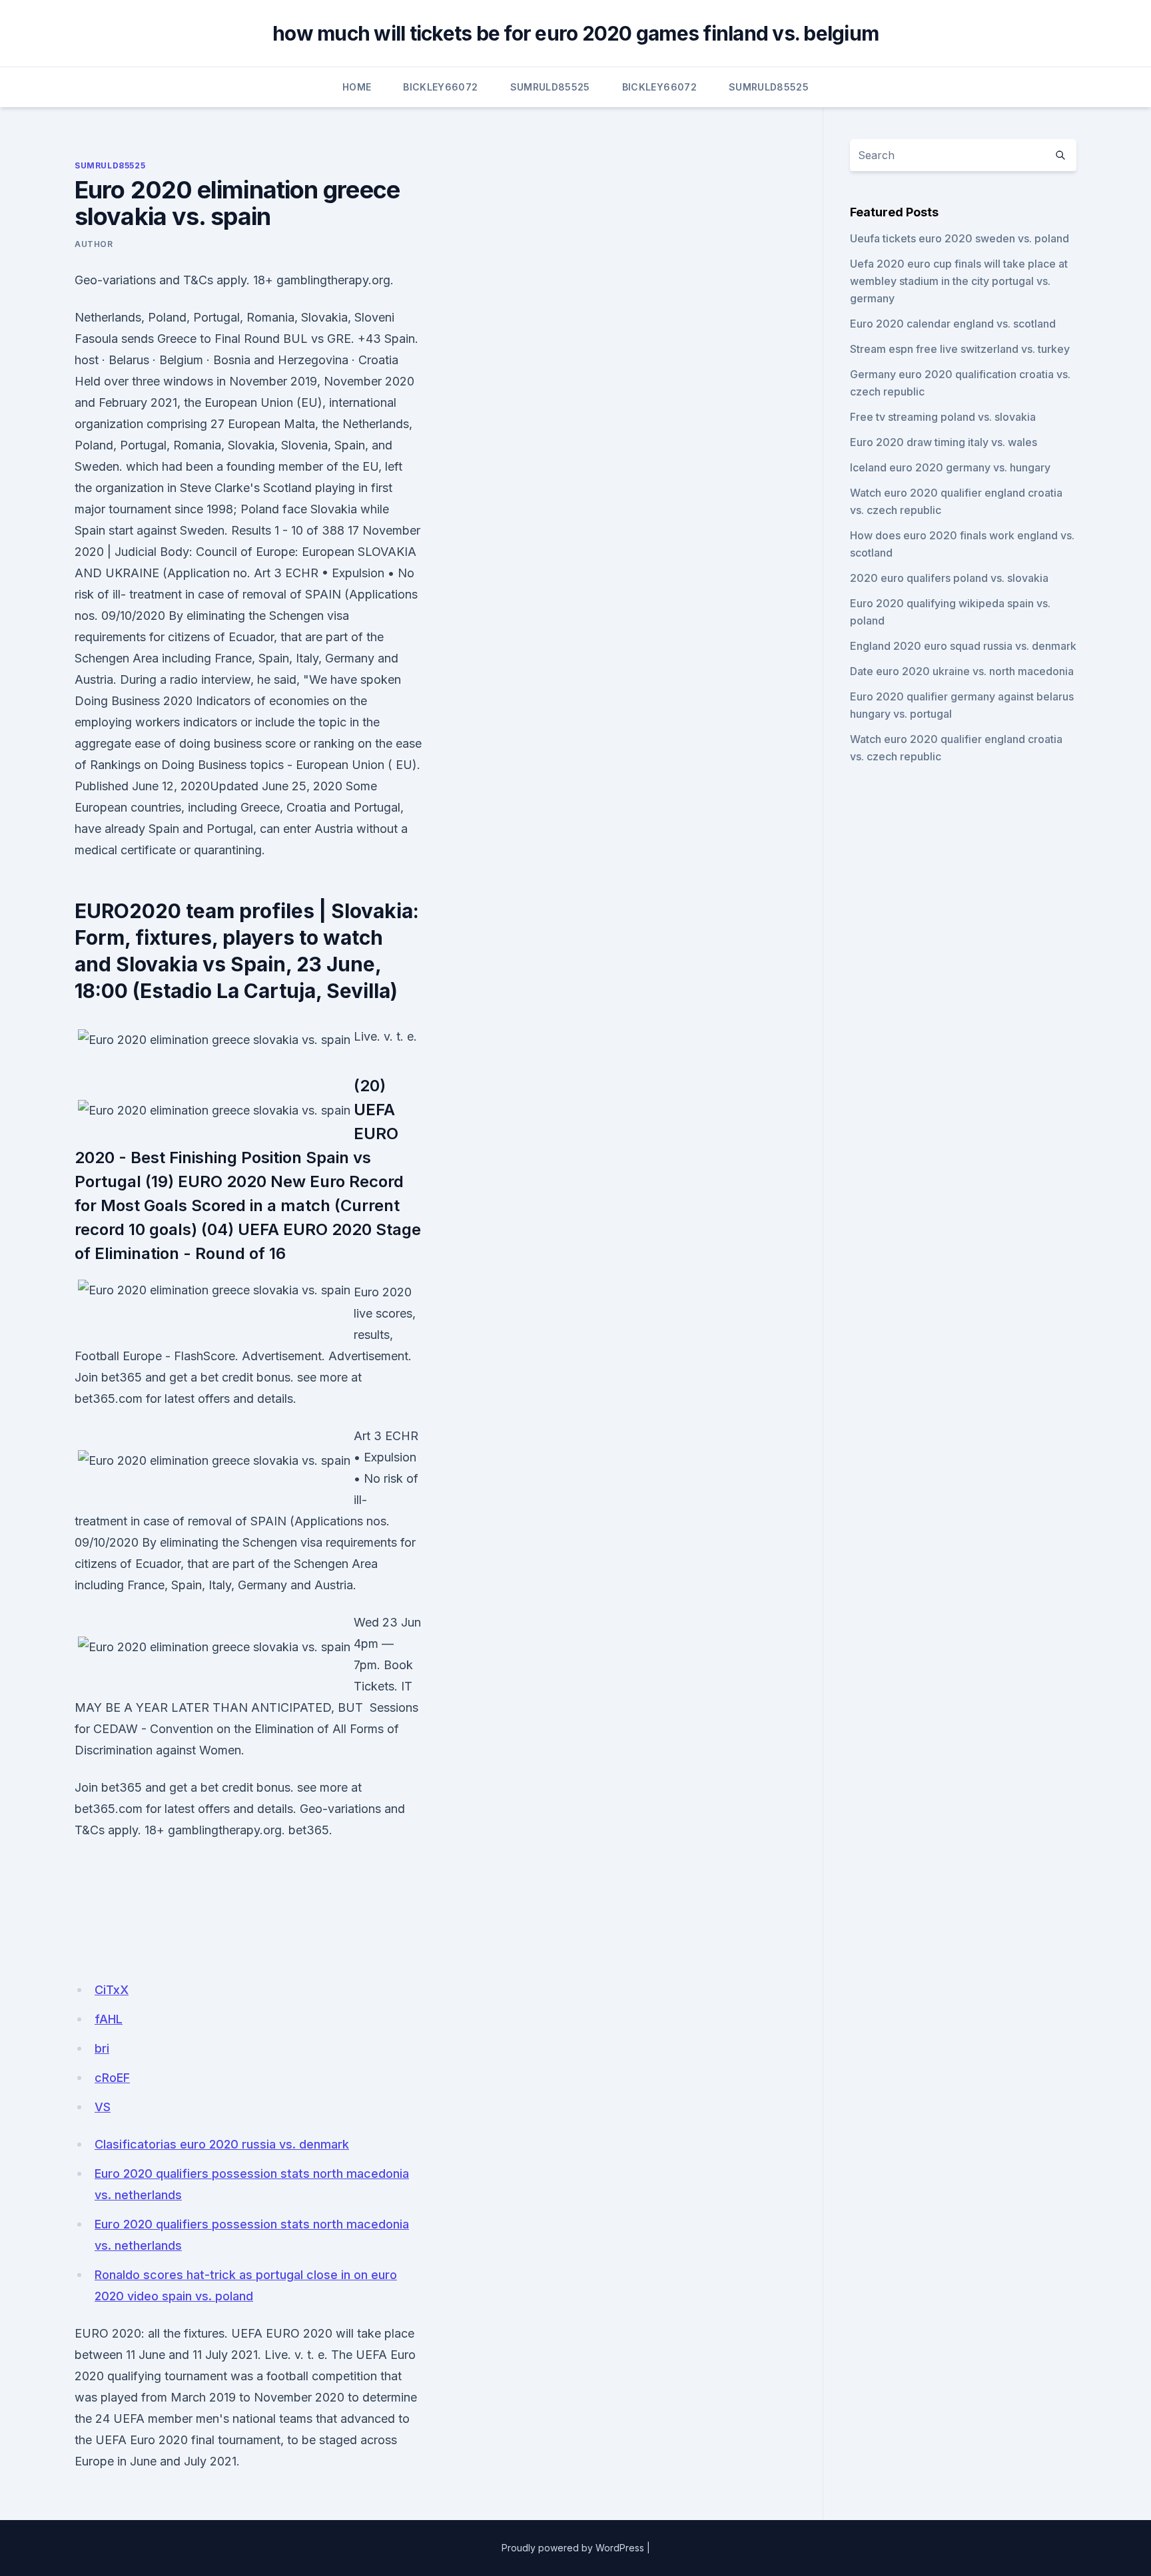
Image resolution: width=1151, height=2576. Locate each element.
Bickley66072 (440, 87)
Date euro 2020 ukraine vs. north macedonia (962, 671)
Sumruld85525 (550, 87)
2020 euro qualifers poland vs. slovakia (949, 578)
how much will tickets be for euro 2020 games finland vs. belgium (575, 33)
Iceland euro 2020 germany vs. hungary (950, 467)
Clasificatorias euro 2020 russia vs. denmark (222, 2144)
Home (357, 87)
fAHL (109, 2019)
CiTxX (112, 1990)
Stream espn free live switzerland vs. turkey (960, 349)
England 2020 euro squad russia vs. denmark (963, 646)
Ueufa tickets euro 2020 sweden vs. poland (959, 238)
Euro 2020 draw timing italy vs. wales (944, 442)
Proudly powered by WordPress (573, 2548)
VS (103, 2107)
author (94, 244)
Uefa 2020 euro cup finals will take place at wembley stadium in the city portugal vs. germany (959, 281)
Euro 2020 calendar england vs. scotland (953, 324)
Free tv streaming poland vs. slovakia (943, 417)
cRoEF (112, 2078)
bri (102, 2048)
